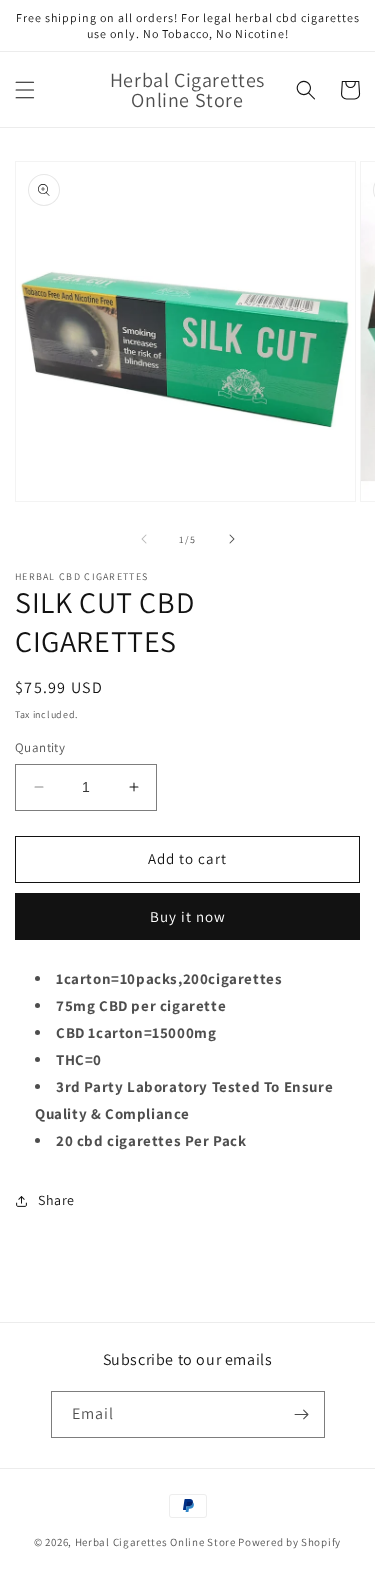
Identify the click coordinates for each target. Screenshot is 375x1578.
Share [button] (56, 1200)
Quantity (40, 747)
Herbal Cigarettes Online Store (155, 1542)
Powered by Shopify (289, 1542)
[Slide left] (144, 539)
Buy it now (188, 916)
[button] (25, 90)
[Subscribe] (302, 1414)
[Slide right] (232, 539)
